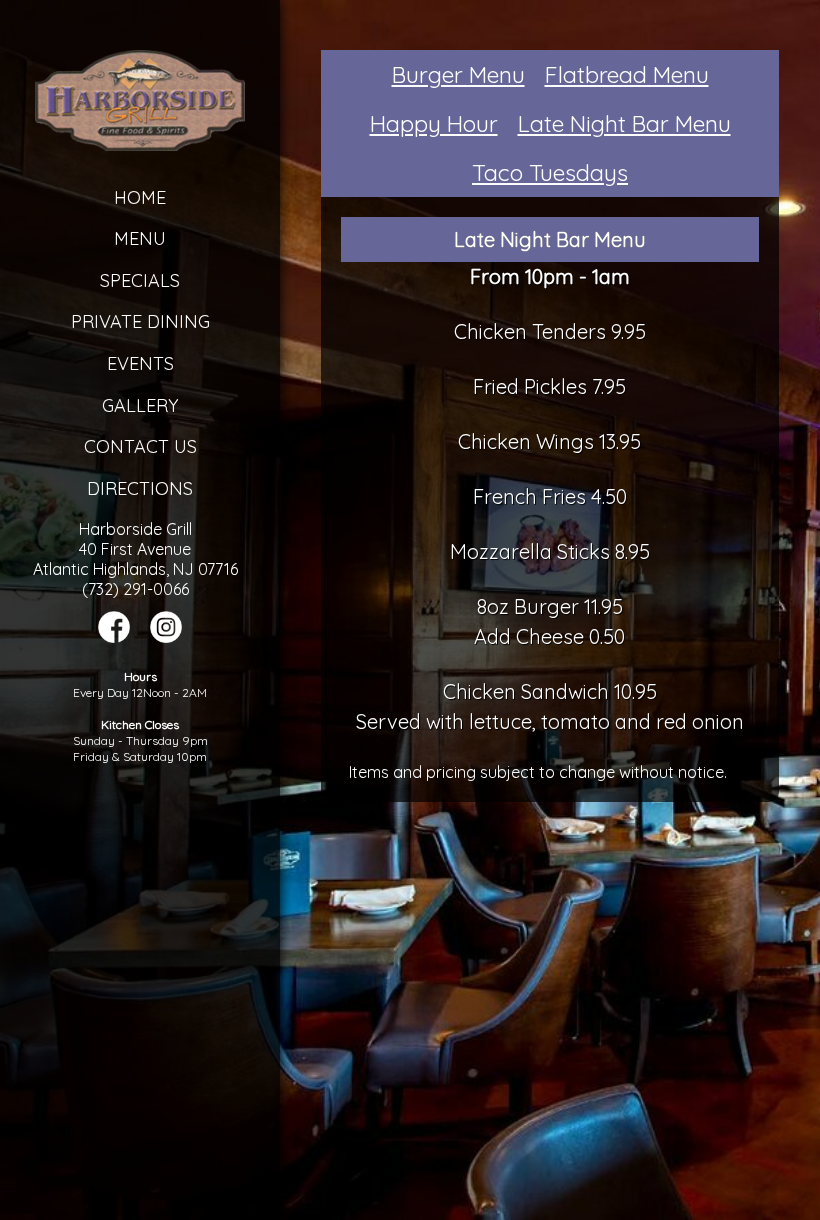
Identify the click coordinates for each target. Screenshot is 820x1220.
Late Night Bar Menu (624, 123)
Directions (140, 488)
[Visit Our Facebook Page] (114, 637)
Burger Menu (458, 74)
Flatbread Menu (627, 74)
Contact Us (140, 446)
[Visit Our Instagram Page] (166, 637)
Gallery (140, 405)
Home (140, 197)
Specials (140, 280)
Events (140, 363)
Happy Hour (434, 123)
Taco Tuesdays (550, 172)
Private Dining (140, 321)
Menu (140, 238)
